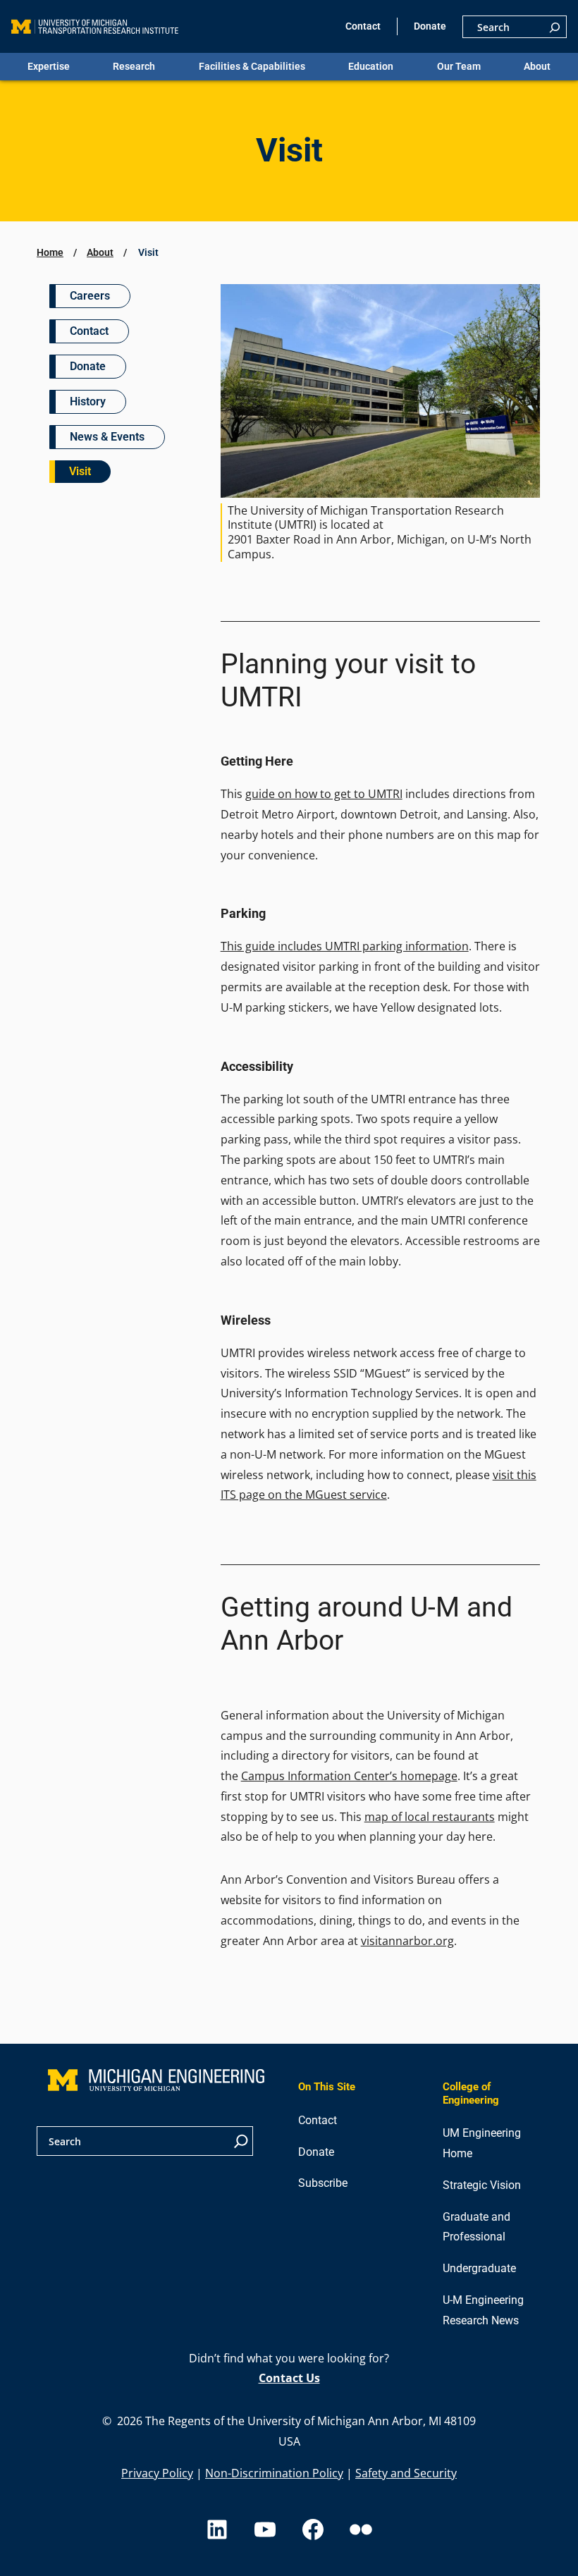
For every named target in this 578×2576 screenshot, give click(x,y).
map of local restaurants (430, 1817)
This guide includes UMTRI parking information (345, 946)
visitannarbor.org (407, 1941)
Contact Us (289, 2378)
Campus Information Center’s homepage (349, 1776)
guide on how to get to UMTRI (324, 794)
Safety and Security (406, 2473)
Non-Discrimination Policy (274, 2473)
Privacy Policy (157, 2473)
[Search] (555, 27)
